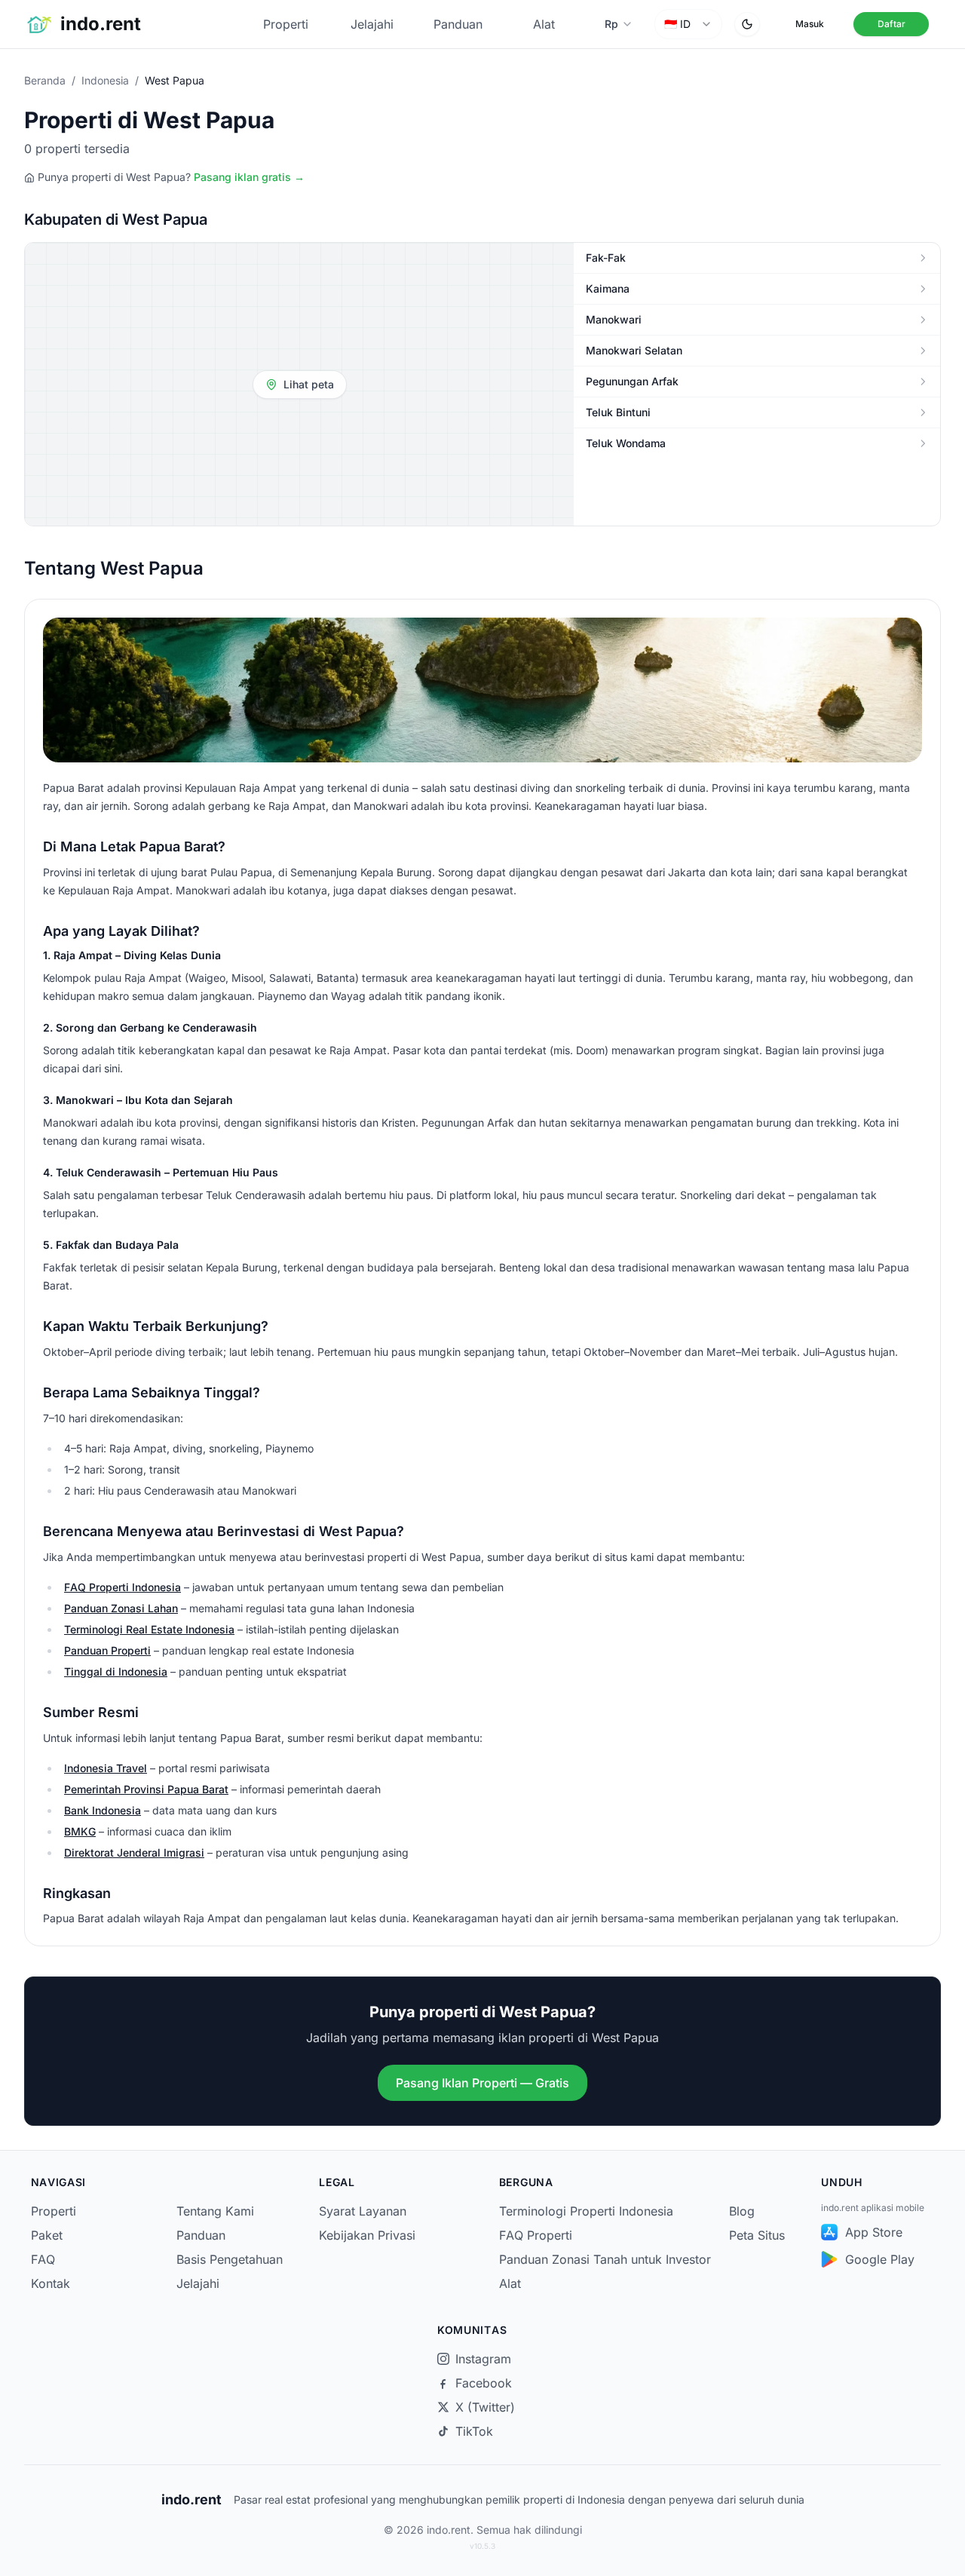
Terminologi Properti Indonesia (586, 2211)
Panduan (458, 24)
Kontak (51, 2283)
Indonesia (105, 80)
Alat (544, 24)
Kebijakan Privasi (367, 2235)
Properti (286, 24)
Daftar (891, 24)
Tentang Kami (215, 2211)
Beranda (45, 80)
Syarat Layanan (363, 2211)
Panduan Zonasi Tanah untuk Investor (605, 2259)
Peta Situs (757, 2235)
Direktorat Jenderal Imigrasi (134, 1852)
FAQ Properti (536, 2235)
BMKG (80, 1831)
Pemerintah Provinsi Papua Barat (146, 1789)
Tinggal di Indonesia (116, 1671)
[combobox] (688, 24)
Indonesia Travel (106, 1768)
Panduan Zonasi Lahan (121, 1608)
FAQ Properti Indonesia (123, 1587)
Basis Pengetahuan (230, 2259)
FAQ (43, 2259)
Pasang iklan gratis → (249, 177)
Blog (742, 2211)
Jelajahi (372, 24)
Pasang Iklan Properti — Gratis (482, 2083)
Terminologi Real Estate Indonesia (149, 1629)
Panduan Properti (107, 1650)
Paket (47, 2235)
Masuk (810, 24)
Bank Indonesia (103, 1810)
